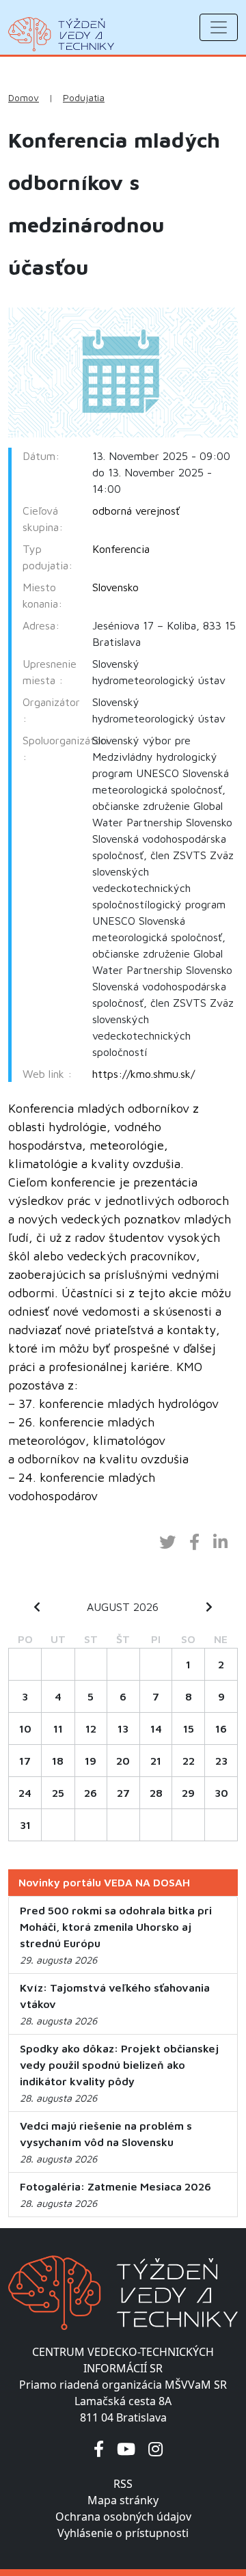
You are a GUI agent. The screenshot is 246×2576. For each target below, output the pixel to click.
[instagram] (155, 2449)
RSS (123, 2484)
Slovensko (115, 587)
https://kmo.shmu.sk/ (143, 1074)
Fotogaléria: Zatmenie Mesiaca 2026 (115, 2186)
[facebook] (99, 2449)
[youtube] (126, 2449)
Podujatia (84, 98)
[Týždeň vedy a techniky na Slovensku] (61, 34)
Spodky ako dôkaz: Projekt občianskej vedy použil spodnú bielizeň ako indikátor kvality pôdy (119, 2065)
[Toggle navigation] (219, 27)
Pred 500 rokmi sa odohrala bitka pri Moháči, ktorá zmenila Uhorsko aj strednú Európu (116, 1927)
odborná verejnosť (136, 511)
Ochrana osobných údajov (123, 2517)
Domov (24, 98)
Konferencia (121, 549)
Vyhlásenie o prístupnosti (123, 2533)
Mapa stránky (123, 2500)
